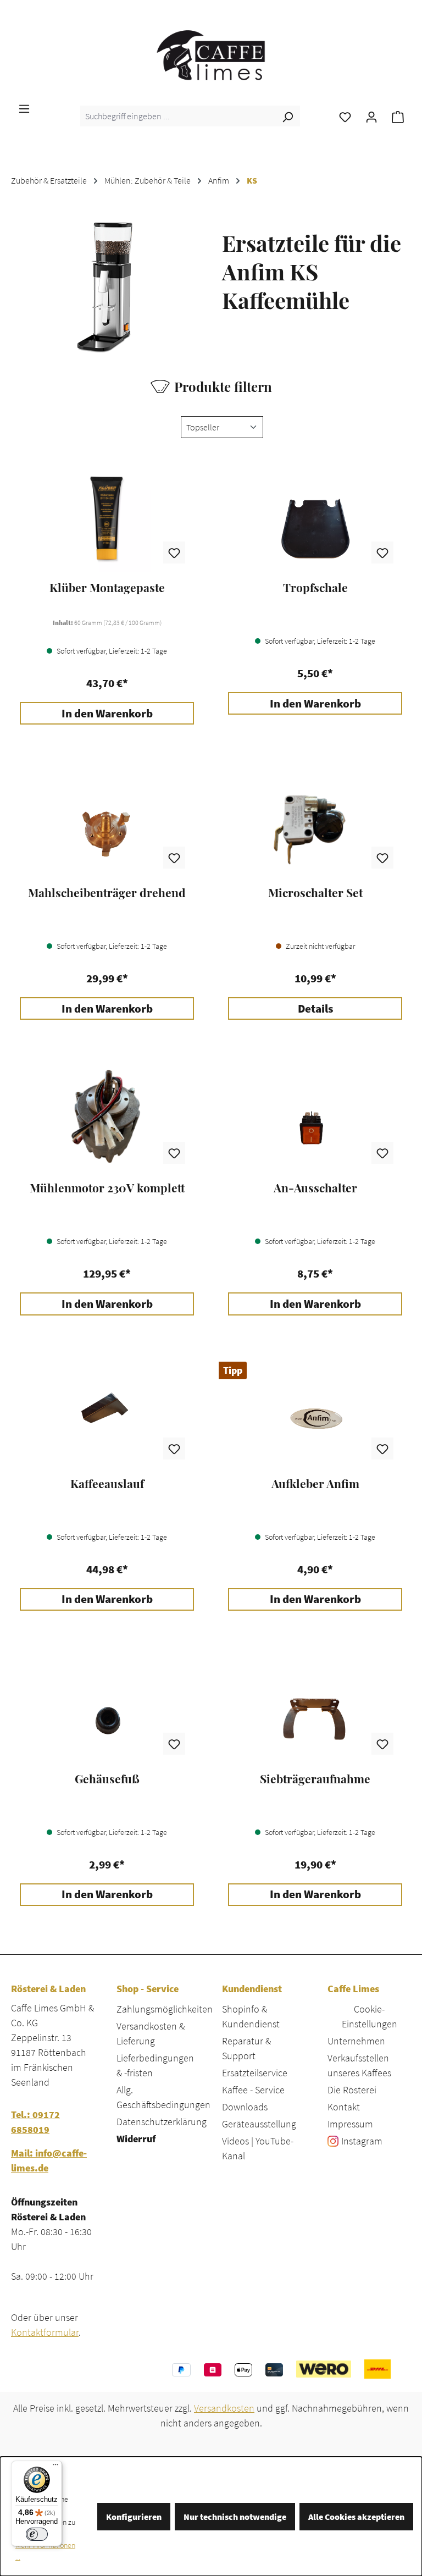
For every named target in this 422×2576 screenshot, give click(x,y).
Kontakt (344, 2107)
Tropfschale (315, 588)
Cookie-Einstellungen (370, 2016)
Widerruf (136, 2139)
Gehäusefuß (107, 1779)
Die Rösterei (352, 2090)
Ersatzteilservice (255, 2073)
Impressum (350, 2124)
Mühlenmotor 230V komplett (107, 1188)
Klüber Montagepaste (107, 588)
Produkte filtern (223, 386)
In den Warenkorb (107, 714)
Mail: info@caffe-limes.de (49, 2160)
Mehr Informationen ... (45, 2551)
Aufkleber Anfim (315, 1484)
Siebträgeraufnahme (315, 1779)
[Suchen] (287, 116)
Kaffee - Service (253, 2090)
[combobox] (178, 116)
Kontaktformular (45, 2332)
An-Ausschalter (315, 1188)
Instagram (362, 2141)
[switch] (37, 2534)
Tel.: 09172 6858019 (35, 2122)
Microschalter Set (315, 893)
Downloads (245, 2107)
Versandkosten (224, 2408)
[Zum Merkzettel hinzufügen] (174, 552)
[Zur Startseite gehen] (211, 55)
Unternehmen (356, 2041)
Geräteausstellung (259, 2124)
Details (315, 1009)
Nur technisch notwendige (235, 2517)
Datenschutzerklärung (162, 2122)
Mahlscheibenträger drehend (107, 893)
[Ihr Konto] (371, 116)
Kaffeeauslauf (107, 1484)
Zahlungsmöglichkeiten (165, 2009)
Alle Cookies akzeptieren (356, 2517)
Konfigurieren (134, 2517)
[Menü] (24, 108)
